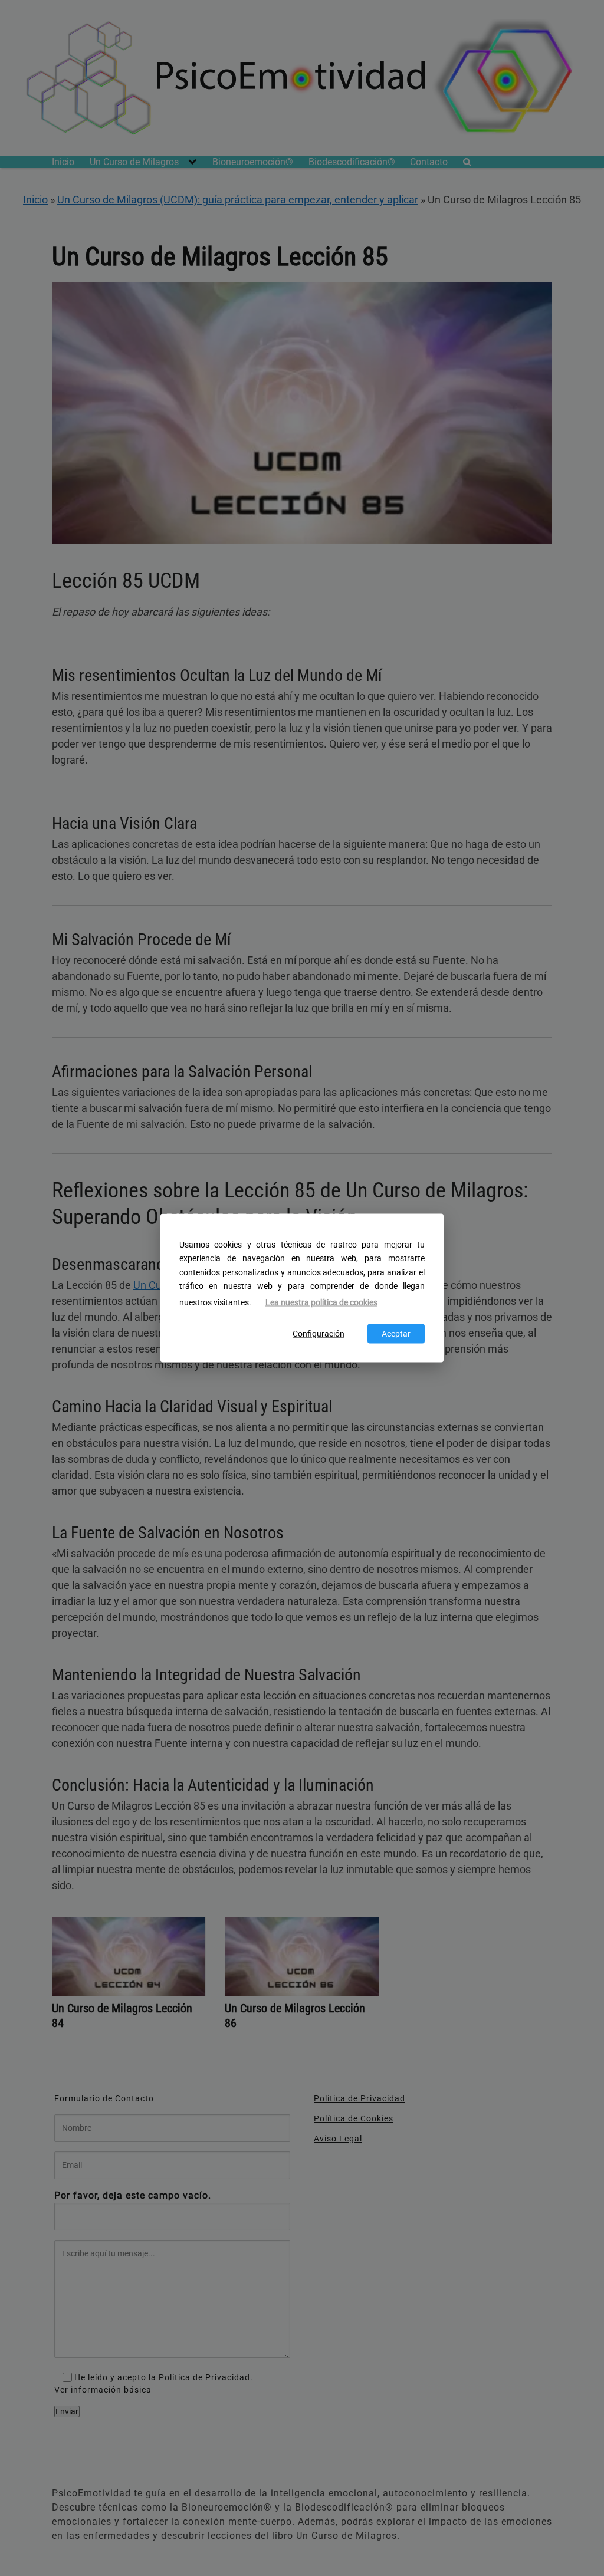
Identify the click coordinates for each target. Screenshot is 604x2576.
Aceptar (396, 1334)
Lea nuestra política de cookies (321, 1302)
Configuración (319, 1334)
